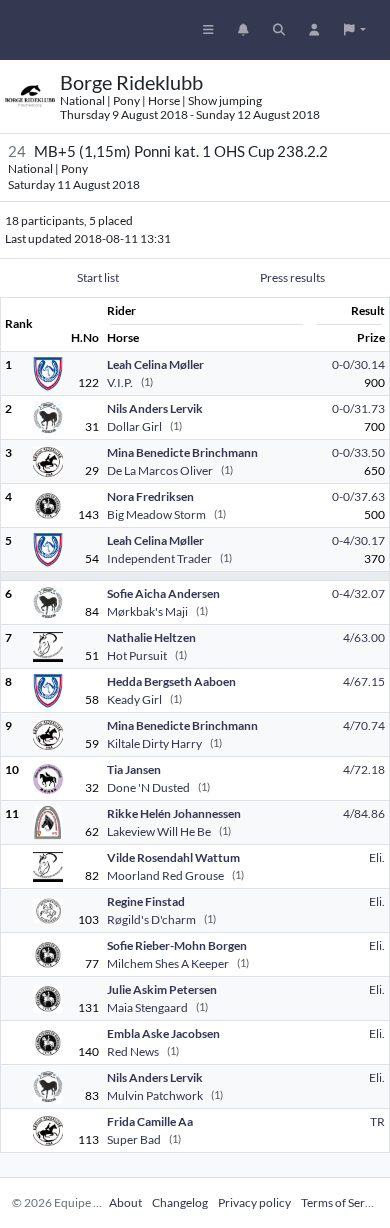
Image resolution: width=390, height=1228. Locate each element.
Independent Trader (159, 558)
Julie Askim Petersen (162, 989)
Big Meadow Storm (156, 514)
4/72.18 (364, 769)
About (125, 1202)
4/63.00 (364, 637)
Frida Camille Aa (150, 1121)
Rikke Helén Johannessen (174, 813)
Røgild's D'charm (151, 919)
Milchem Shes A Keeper (168, 963)
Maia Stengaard (147, 1007)
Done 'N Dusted (148, 787)
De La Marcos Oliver (160, 470)
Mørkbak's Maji (147, 611)
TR (377, 1121)
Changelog (180, 1202)
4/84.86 (364, 813)
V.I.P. (120, 382)
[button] (355, 30)
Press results (292, 277)
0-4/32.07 (358, 593)
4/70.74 (364, 725)
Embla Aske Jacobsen (163, 1033)
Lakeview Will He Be (159, 831)
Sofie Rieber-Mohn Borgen (177, 945)
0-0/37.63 (358, 496)
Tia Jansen (134, 769)
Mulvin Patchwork (155, 1095)
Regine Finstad (146, 901)
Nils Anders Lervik (155, 408)
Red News (133, 1051)
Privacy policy (254, 1202)
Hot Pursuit (137, 655)
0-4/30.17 (358, 540)
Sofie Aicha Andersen (163, 593)
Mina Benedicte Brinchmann (182, 452)
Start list (98, 277)
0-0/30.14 (358, 364)
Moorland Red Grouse (165, 875)
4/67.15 (364, 681)
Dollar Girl (134, 426)
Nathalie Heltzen (151, 637)
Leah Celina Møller (155, 364)
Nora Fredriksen (150, 496)
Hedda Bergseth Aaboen (171, 681)
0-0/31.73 (358, 408)
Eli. (377, 857)
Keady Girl (134, 699)
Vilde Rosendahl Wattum (173, 857)
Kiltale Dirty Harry (154, 743)
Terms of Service (343, 1202)
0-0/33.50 (358, 452)
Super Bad (134, 1139)
